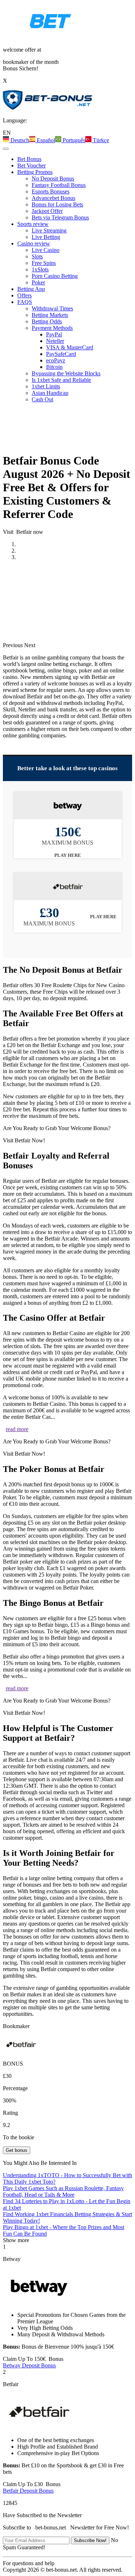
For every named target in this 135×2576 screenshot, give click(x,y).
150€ (33, 2359)
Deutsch (19, 140)
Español (45, 140)
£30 (32, 2484)
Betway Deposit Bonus (29, 2365)
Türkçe (100, 140)
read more (17, 1429)
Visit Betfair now (23, 532)
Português (73, 140)
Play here (68, 855)
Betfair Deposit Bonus (28, 2491)
